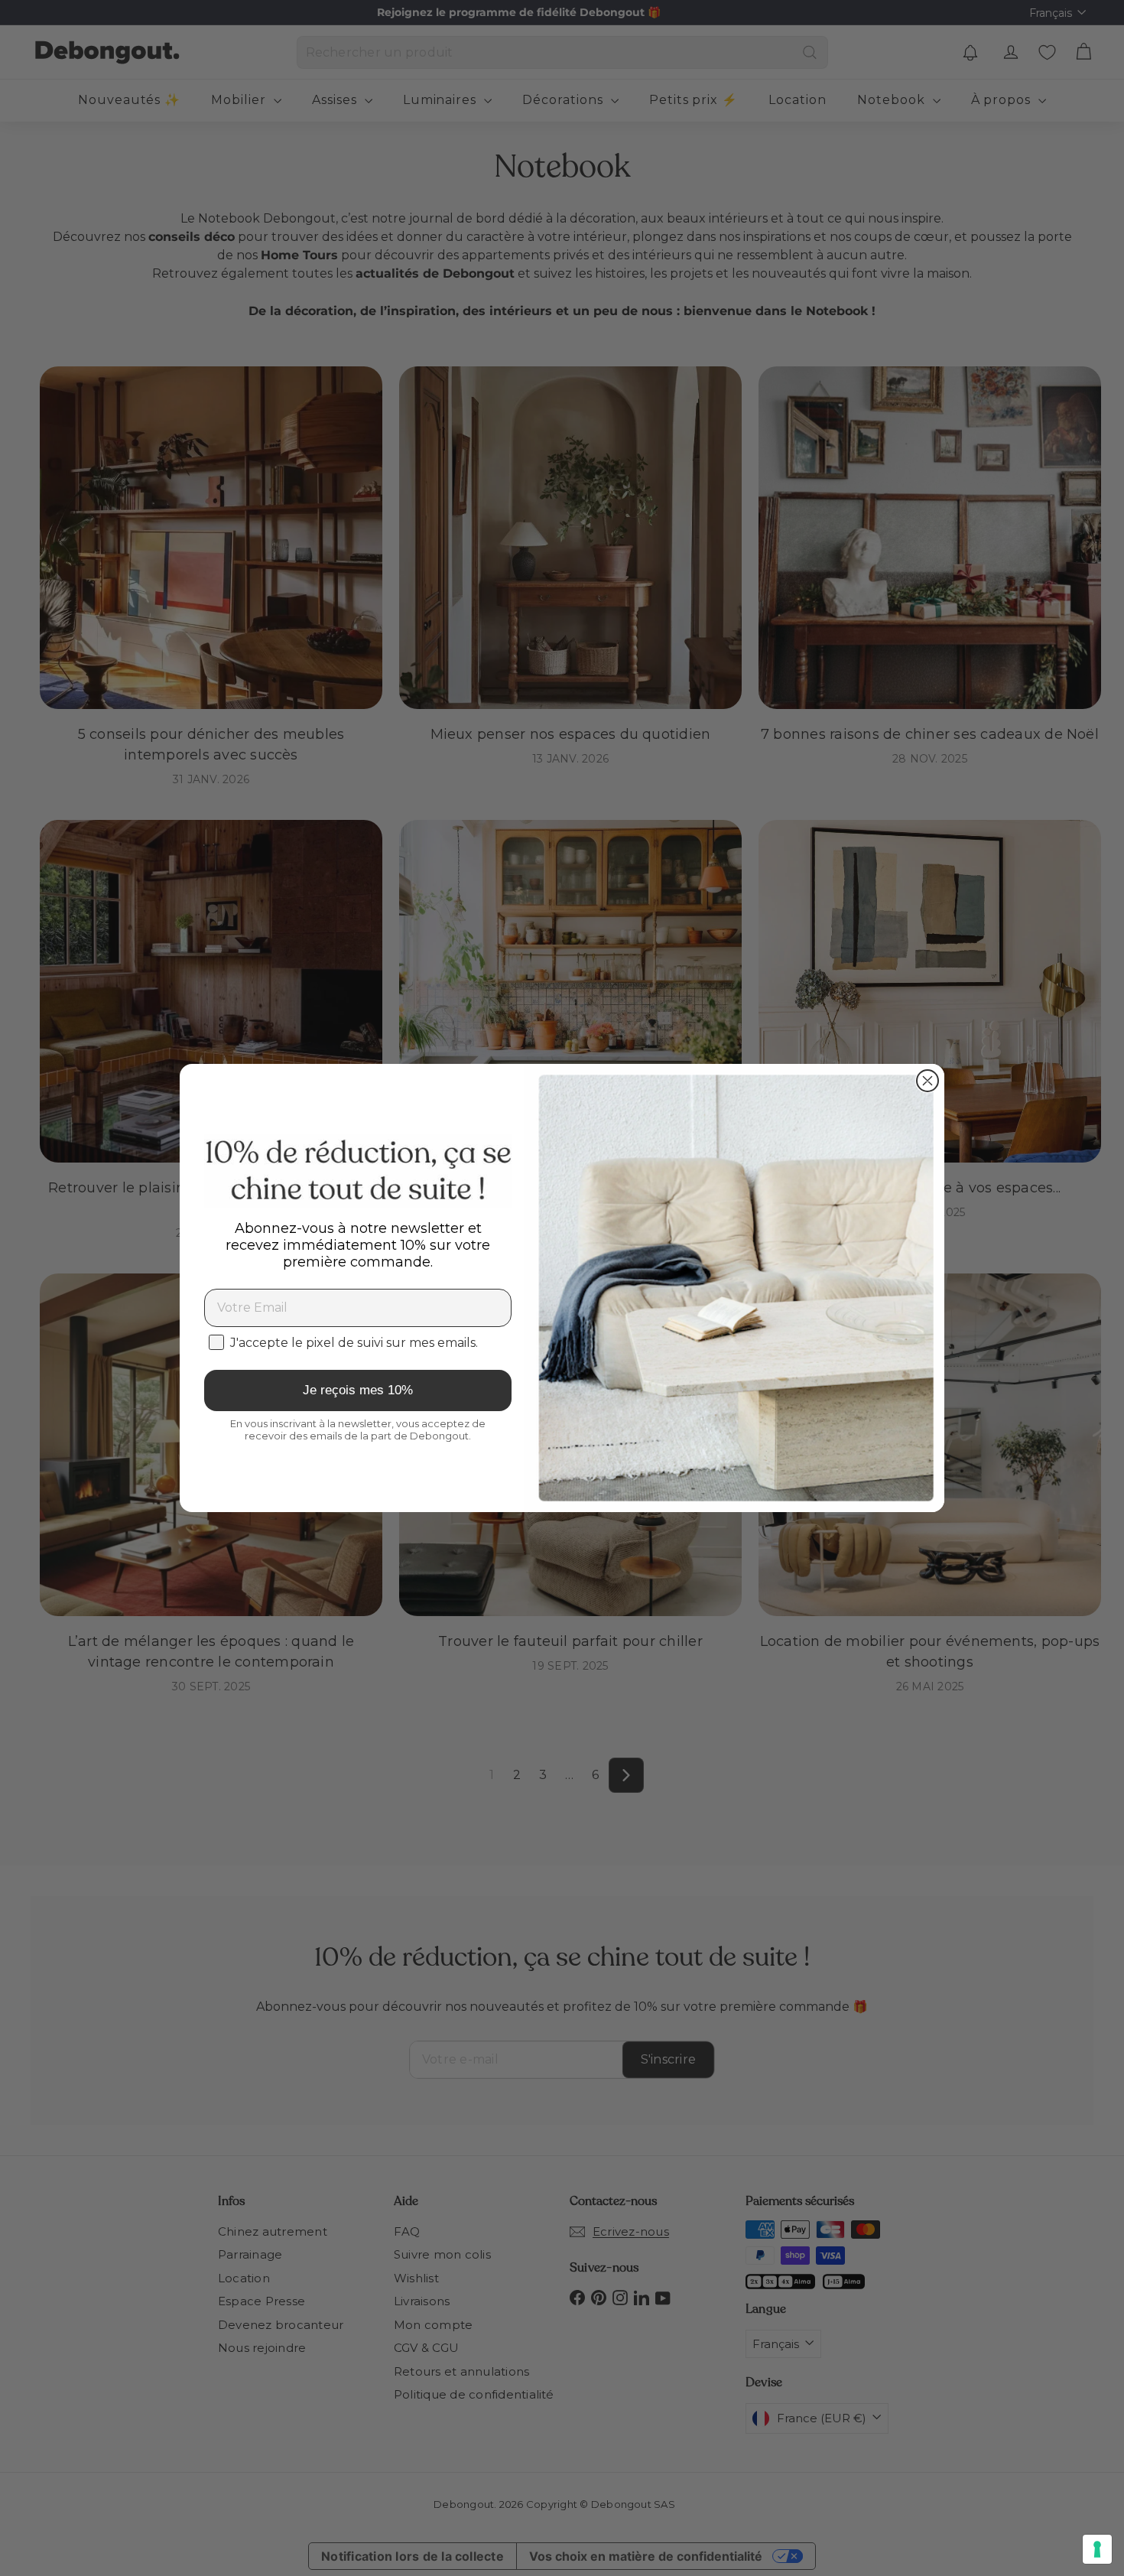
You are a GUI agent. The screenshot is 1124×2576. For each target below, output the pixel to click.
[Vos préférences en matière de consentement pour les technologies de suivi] (1097, 2549)
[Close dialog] (927, 1081)
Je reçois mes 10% (358, 1390)
